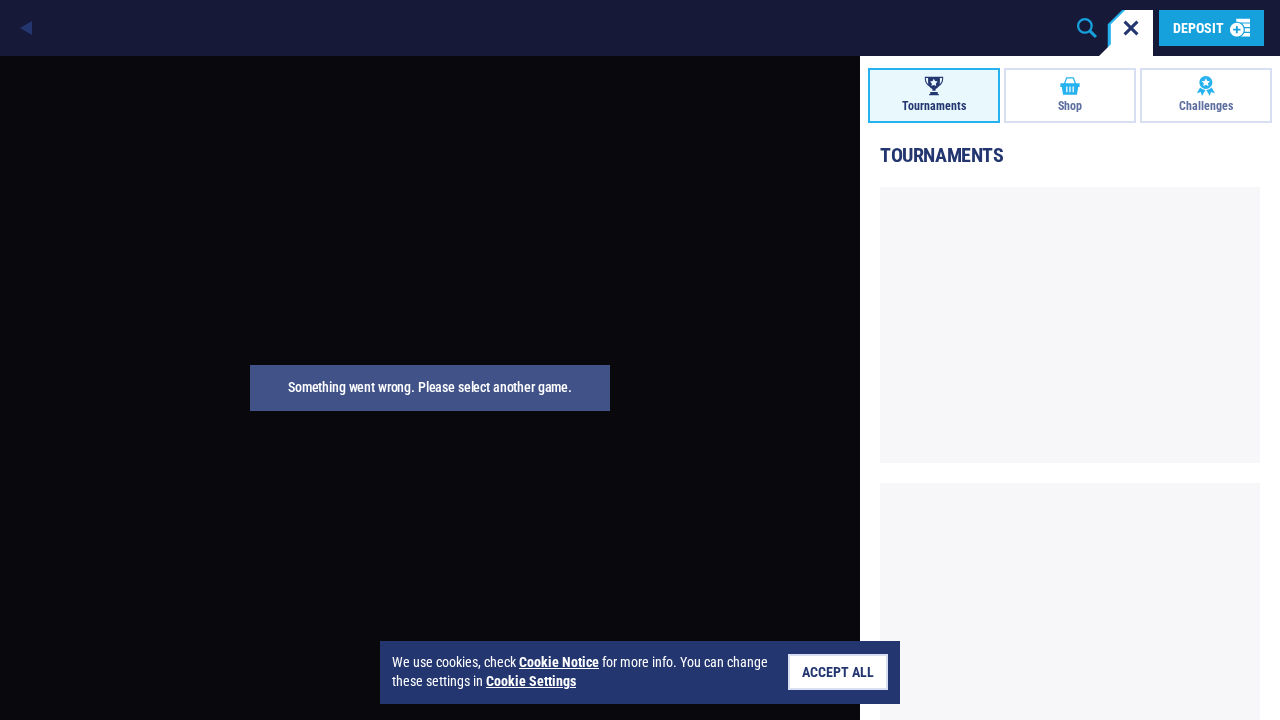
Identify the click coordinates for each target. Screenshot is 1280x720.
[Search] (1087, 28)
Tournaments (934, 106)
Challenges (1206, 106)
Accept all (838, 672)
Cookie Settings (531, 681)
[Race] (1131, 28)
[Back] (28, 28)
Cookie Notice (559, 662)
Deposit (1198, 28)
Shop (1070, 106)
